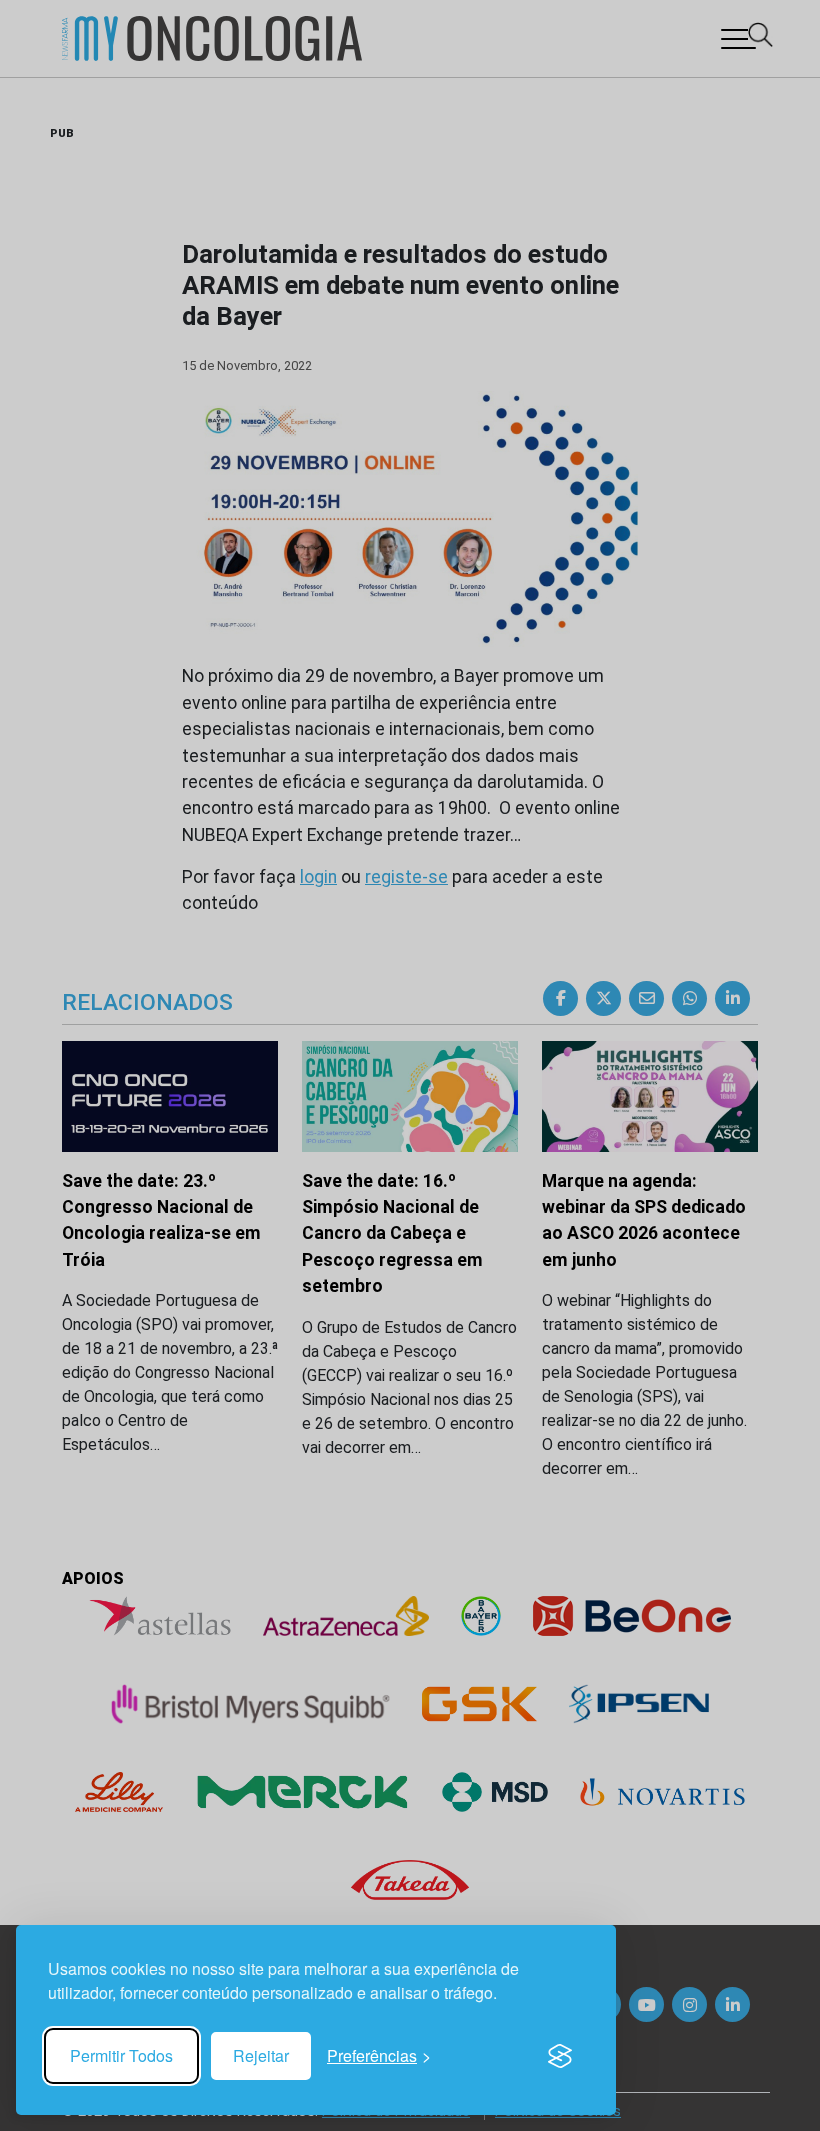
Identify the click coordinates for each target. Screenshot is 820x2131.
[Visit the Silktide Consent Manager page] (560, 2056)
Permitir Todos (121, 2055)
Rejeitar (261, 2055)
